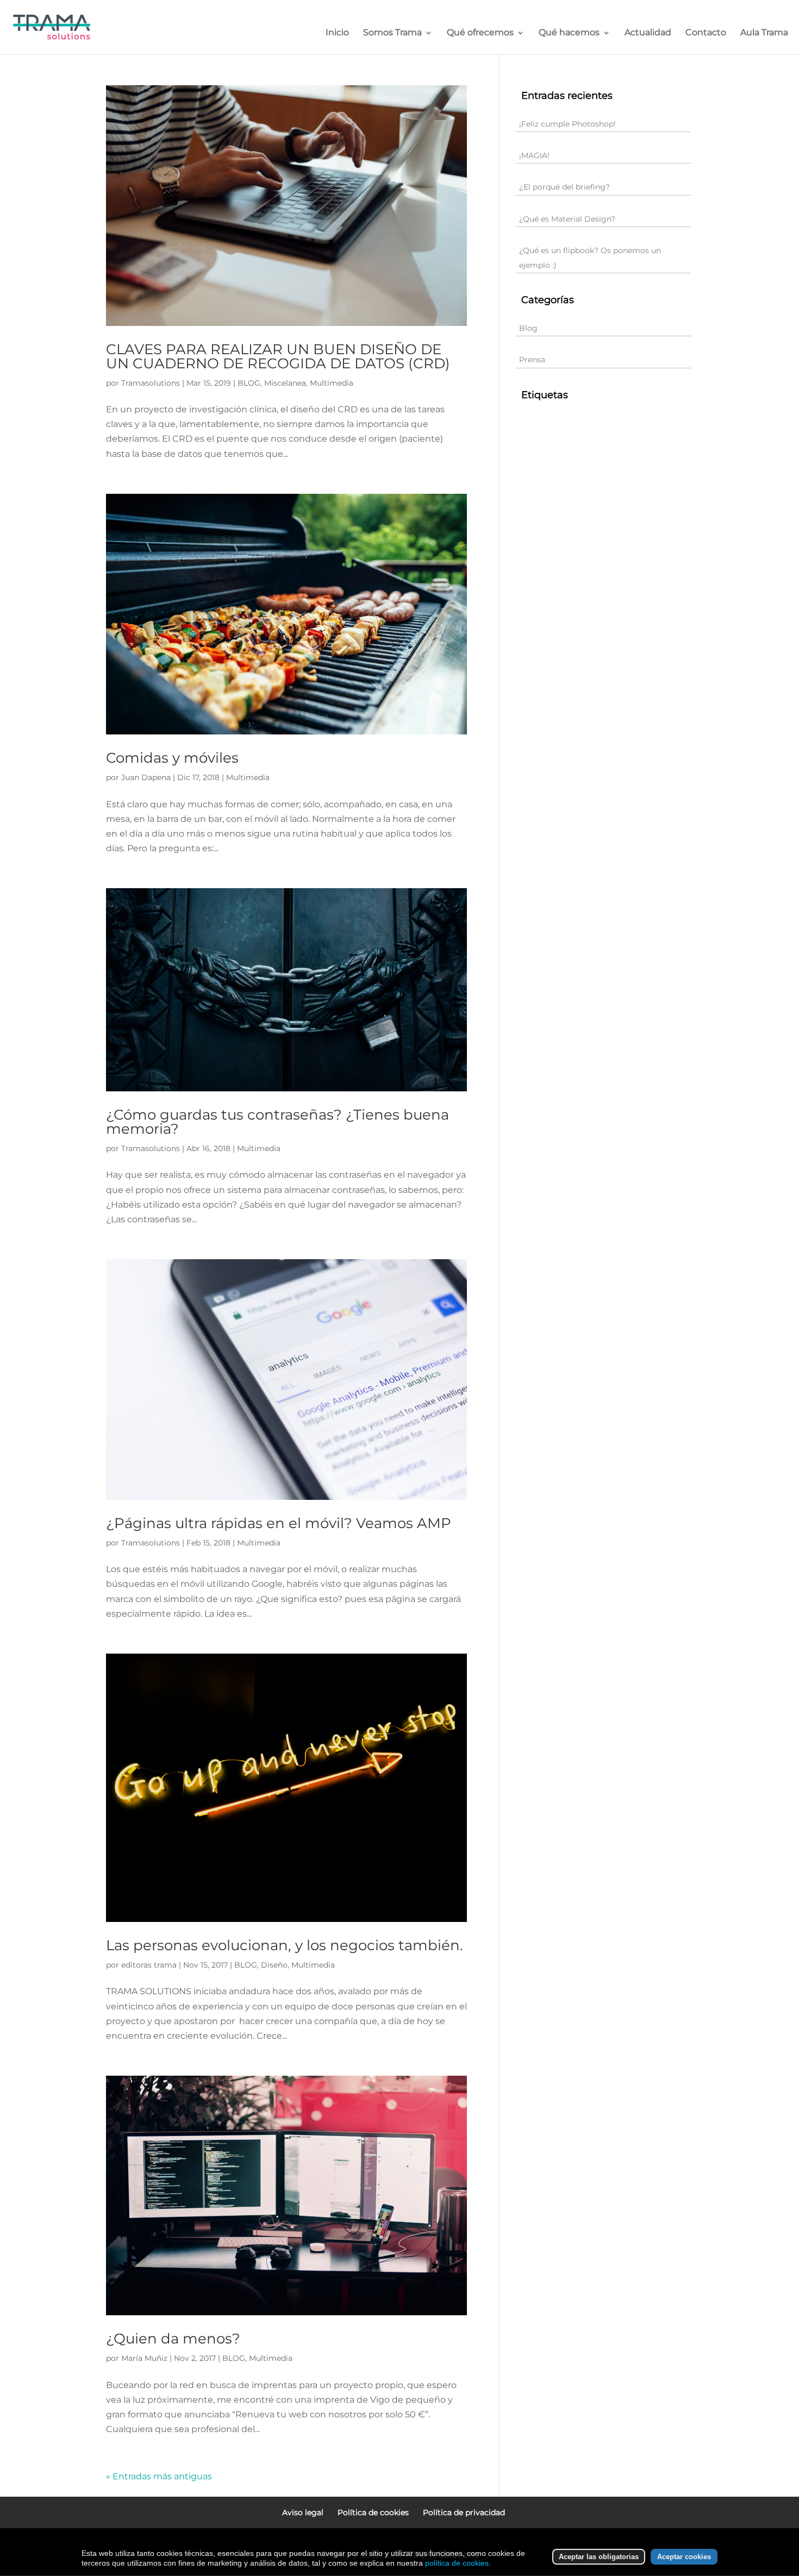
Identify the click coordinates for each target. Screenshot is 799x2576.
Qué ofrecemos (480, 33)
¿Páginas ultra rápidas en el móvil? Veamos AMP (279, 1523)
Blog (528, 328)
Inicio (337, 33)
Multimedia (332, 383)
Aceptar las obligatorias (599, 2557)
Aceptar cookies (684, 2557)
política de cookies (457, 2563)
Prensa (532, 360)
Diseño (274, 1965)
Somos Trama (392, 33)
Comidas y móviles (172, 758)
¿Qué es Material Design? (567, 219)
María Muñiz (144, 2358)
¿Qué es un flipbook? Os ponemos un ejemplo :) (590, 258)
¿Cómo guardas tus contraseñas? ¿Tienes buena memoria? (277, 1122)
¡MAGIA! (534, 155)
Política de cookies (373, 2512)
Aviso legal (303, 2512)
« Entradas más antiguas (159, 2476)
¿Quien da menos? (173, 2339)
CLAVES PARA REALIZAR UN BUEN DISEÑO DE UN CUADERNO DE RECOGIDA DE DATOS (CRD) (278, 356)
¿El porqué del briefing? (564, 187)
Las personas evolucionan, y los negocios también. (285, 1945)
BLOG (249, 383)
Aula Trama (764, 33)
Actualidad (648, 33)
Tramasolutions (151, 383)
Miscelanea (285, 383)
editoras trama (149, 1965)
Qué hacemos (569, 33)
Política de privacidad (464, 2512)
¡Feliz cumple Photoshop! (567, 124)
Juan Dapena (146, 777)
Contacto (706, 33)
